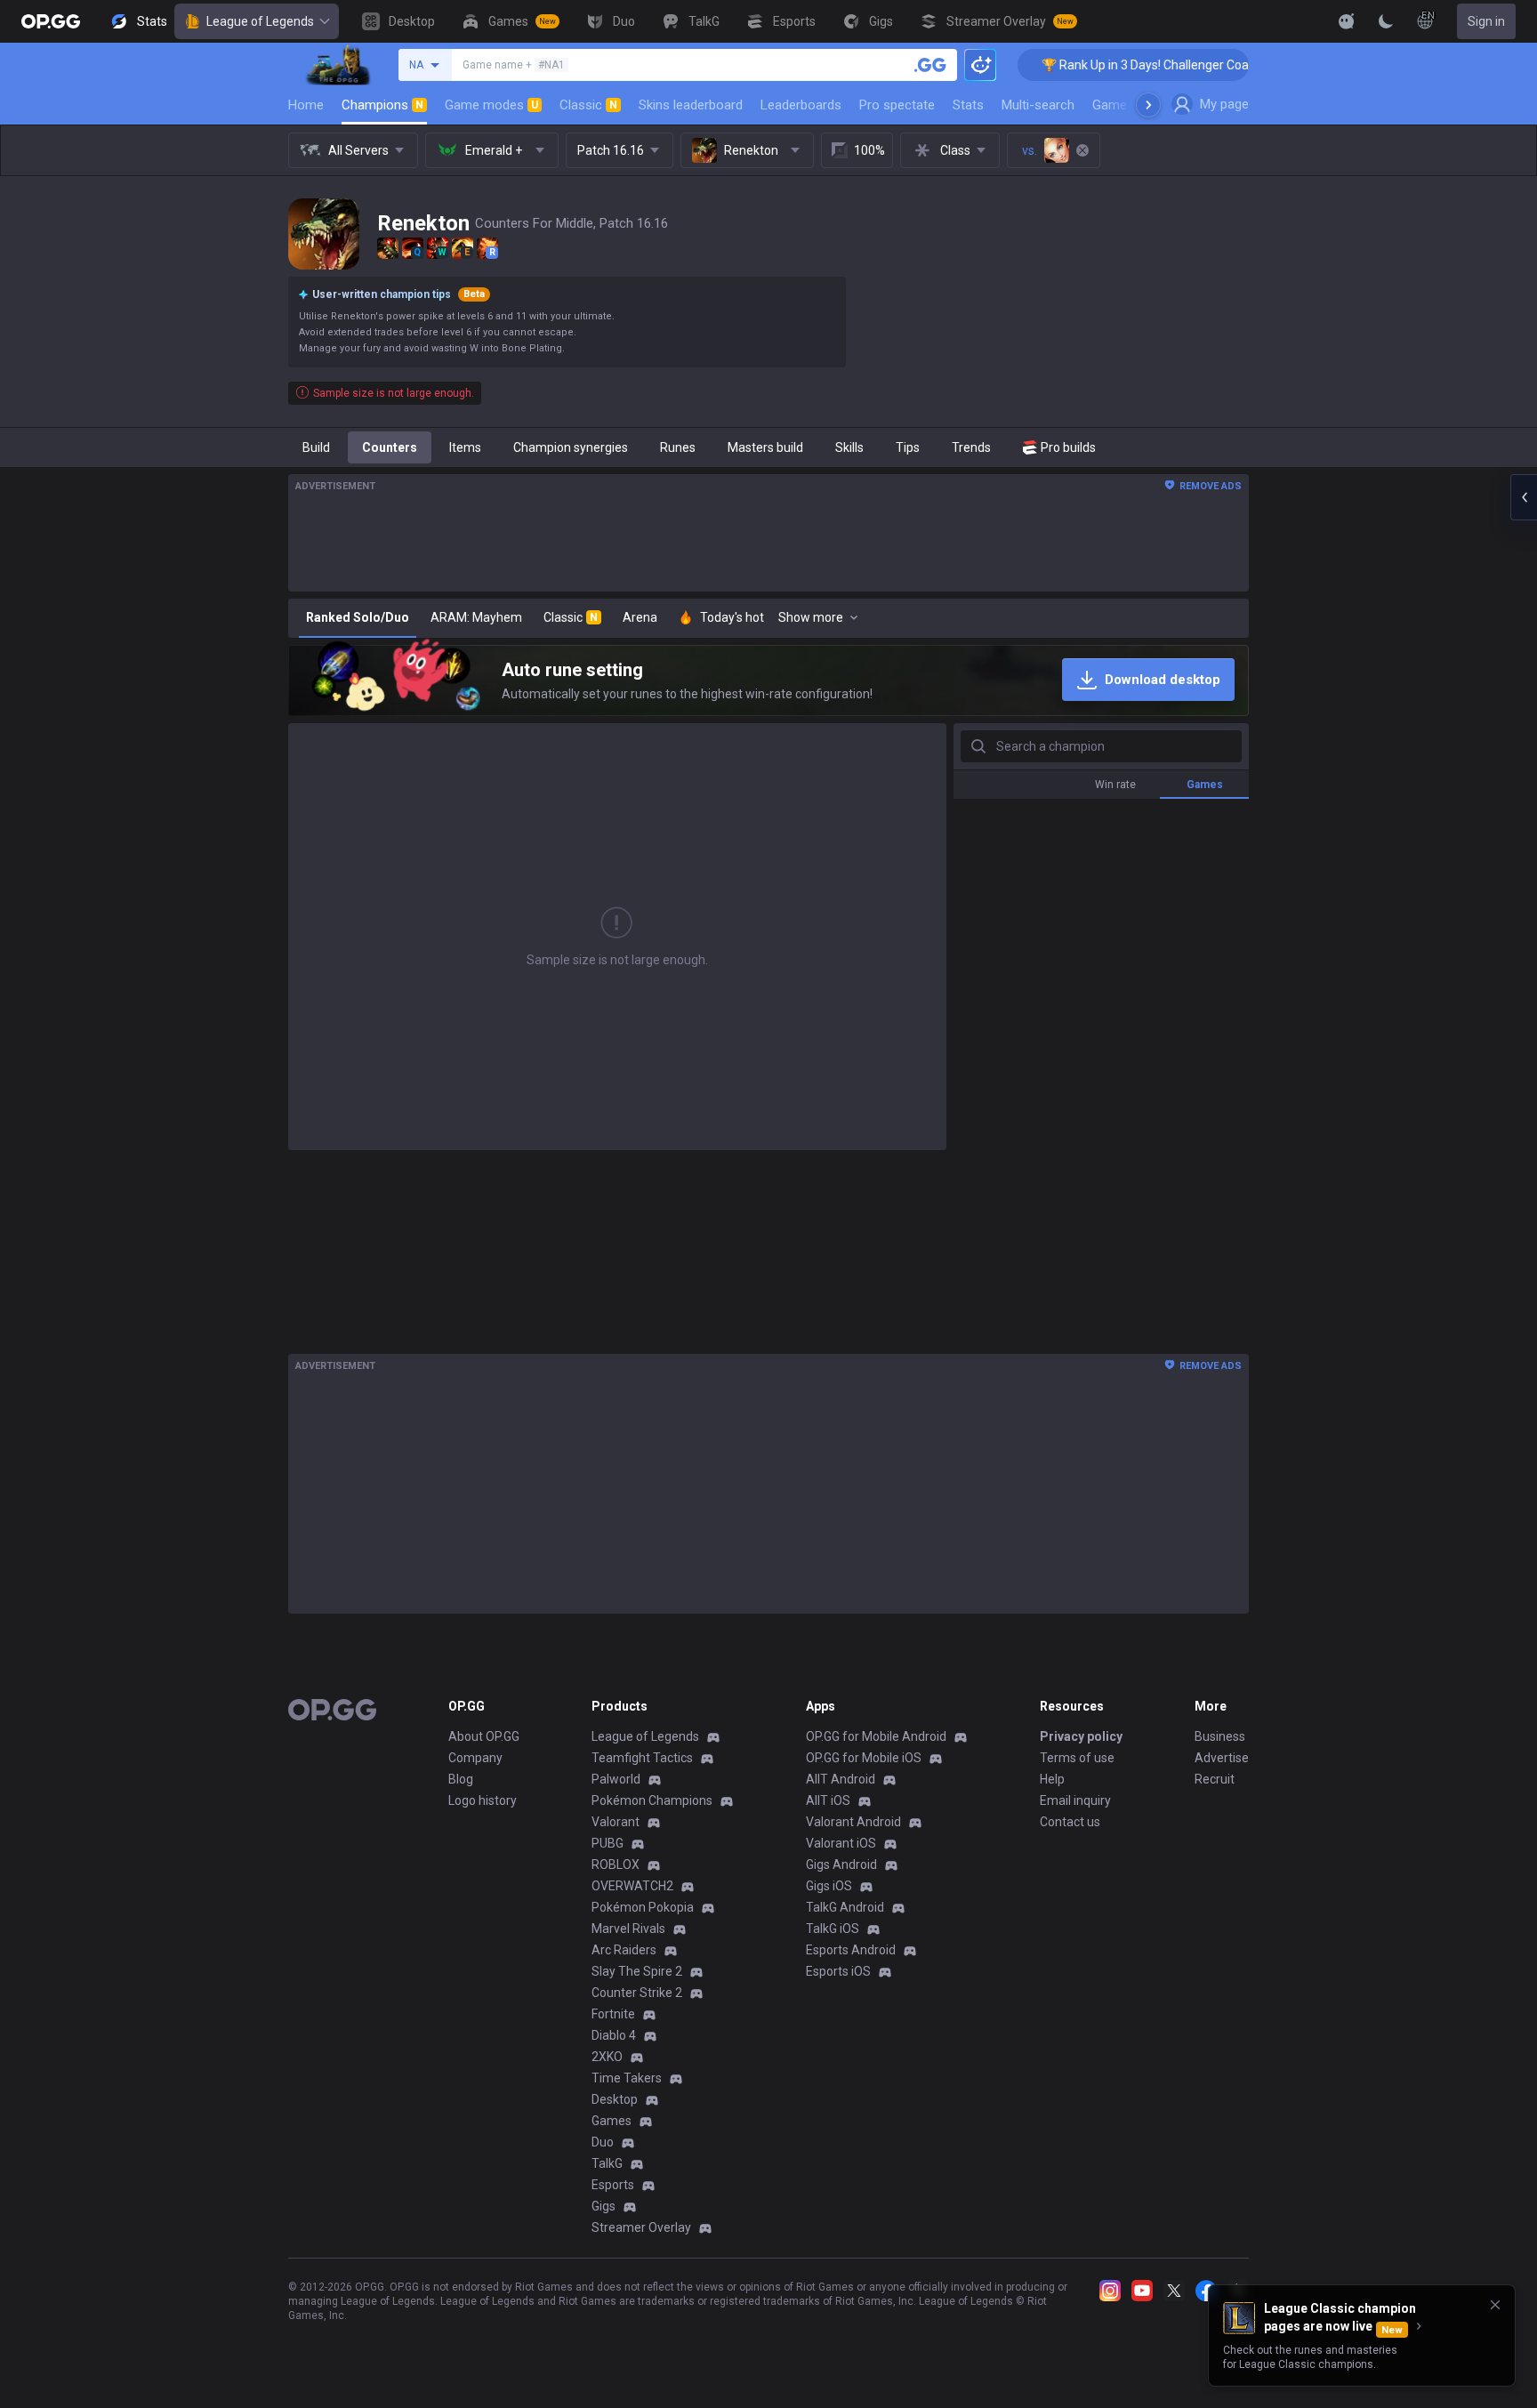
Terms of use (1077, 1758)
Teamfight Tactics (642, 1758)
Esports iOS (838, 1971)
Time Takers (627, 2078)
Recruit (1215, 1779)
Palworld (616, 1779)
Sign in (1486, 21)
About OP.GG (484, 1736)
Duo (603, 2142)
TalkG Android (845, 1907)
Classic (588, 105)
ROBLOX (616, 1864)
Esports (613, 2185)
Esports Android (851, 1950)
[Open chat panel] (1524, 497)
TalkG (607, 2163)
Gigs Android (841, 1864)
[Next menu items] (1148, 105)
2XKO (607, 2057)
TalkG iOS (833, 1929)
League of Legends (260, 21)
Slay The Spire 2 (637, 1971)
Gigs (604, 2206)
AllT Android (841, 1779)
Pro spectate (897, 105)
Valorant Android (853, 1822)
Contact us (1070, 1822)
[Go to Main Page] (51, 21)
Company (475, 1758)
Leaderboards (801, 105)
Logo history (483, 1800)
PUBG (608, 1843)
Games (612, 2121)
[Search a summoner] (930, 65)
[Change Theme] (1386, 21)
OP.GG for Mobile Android (876, 1736)
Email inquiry (1075, 1800)
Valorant (616, 1822)
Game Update (1132, 105)
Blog (461, 1779)
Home (306, 105)
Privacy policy (1081, 1736)
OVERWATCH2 (632, 1886)
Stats (968, 105)
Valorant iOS (841, 1843)
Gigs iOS (829, 1886)
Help (1052, 1779)
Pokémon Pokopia (643, 1907)
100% (869, 150)
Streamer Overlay (641, 2227)
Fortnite (613, 2014)
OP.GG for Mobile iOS (864, 1758)
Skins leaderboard (691, 105)
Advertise (1222, 1758)
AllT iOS (828, 1800)
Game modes (491, 105)
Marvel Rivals (628, 1929)
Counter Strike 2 (637, 1993)
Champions (382, 105)
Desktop (615, 2099)
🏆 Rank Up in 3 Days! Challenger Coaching (1087, 65)
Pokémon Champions (652, 1800)
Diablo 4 (614, 2035)
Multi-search (1038, 105)
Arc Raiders (624, 1950)
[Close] (1495, 2305)
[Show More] (1347, 21)
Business (1220, 1736)
